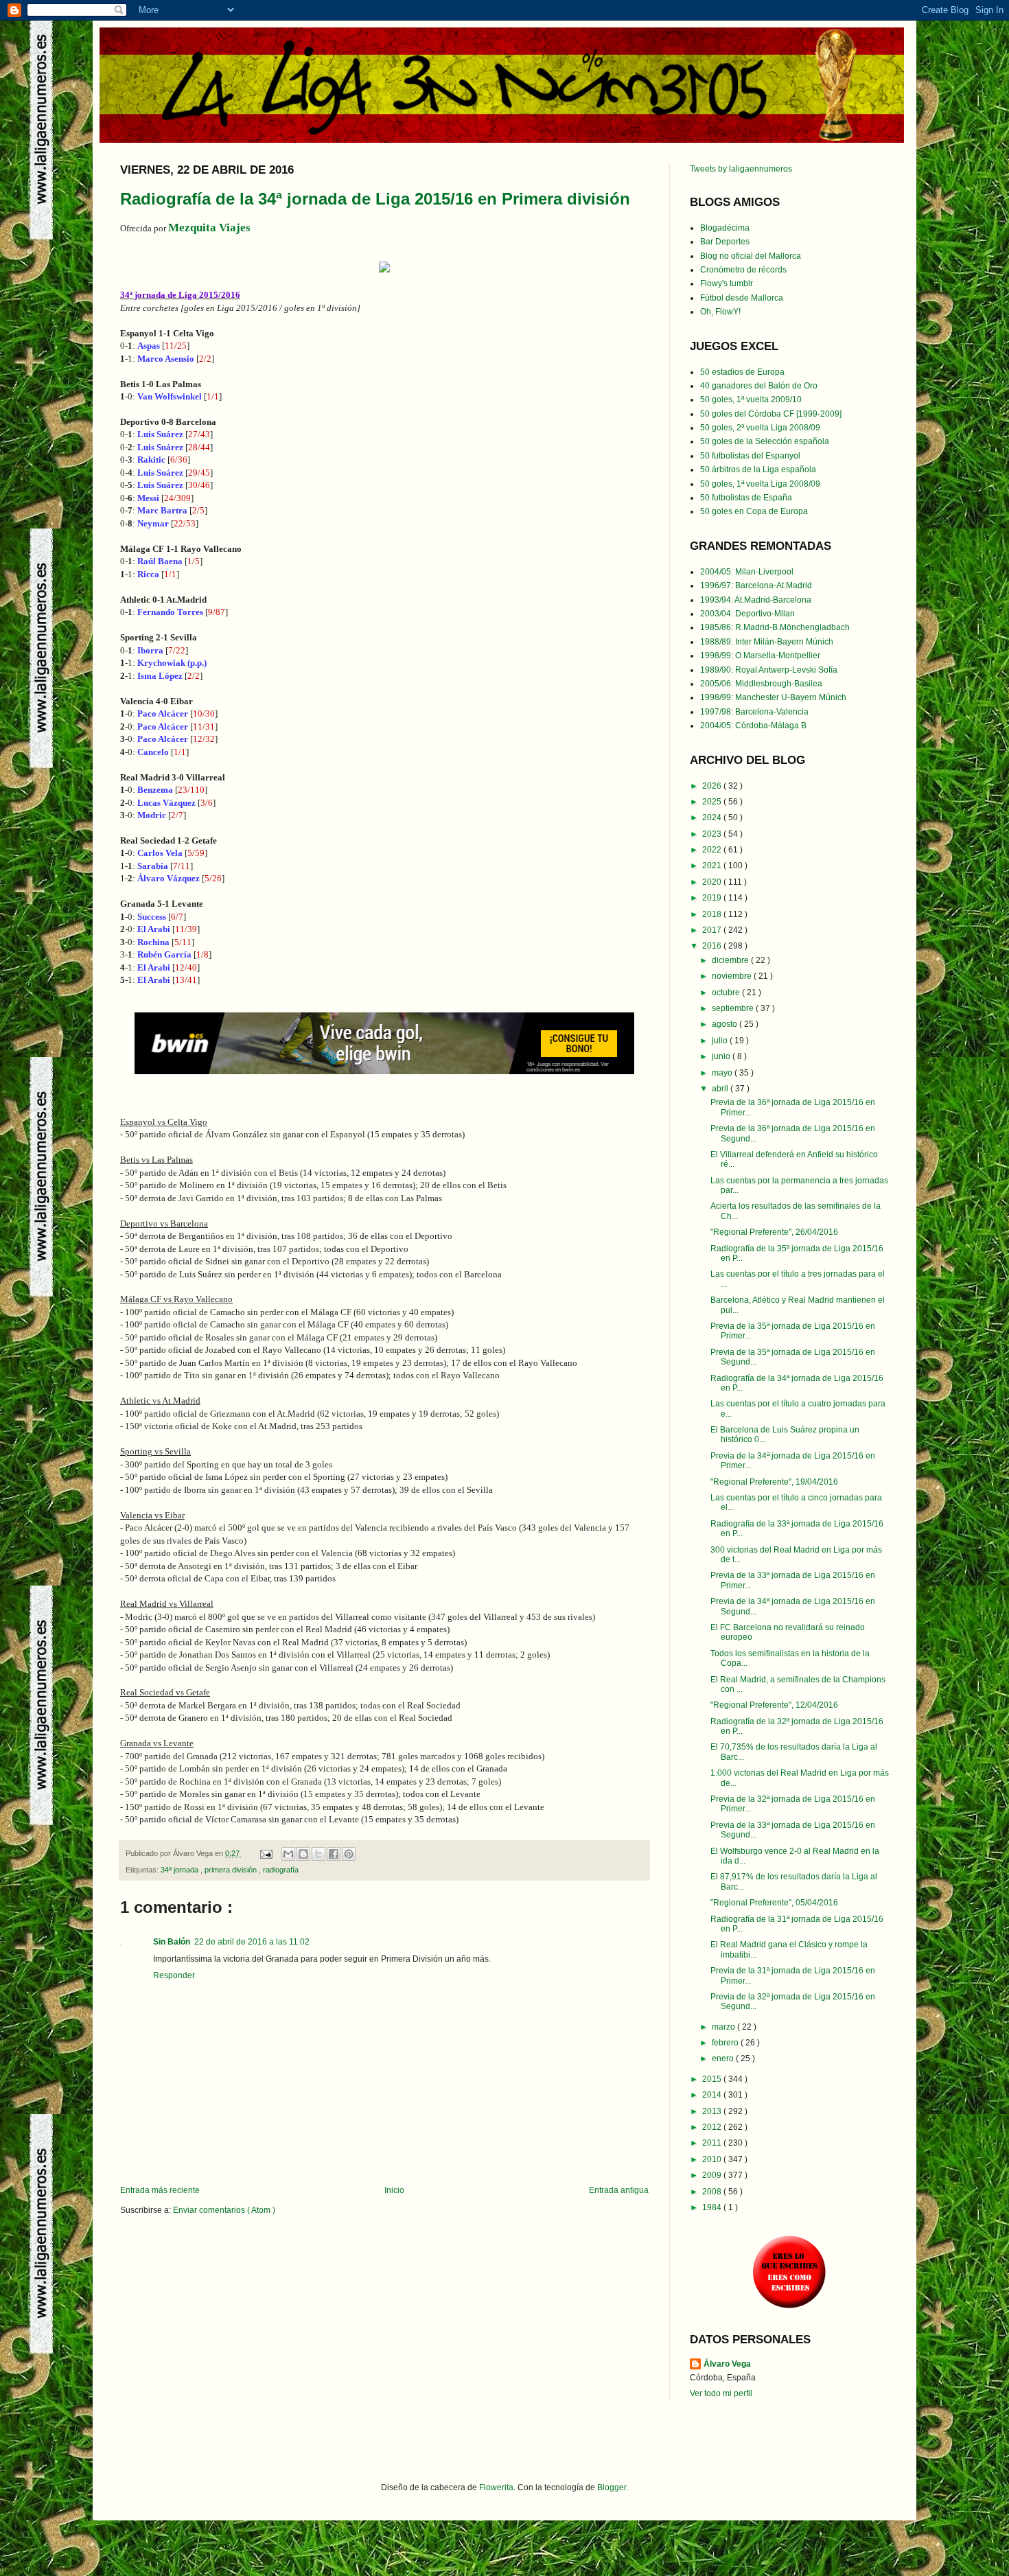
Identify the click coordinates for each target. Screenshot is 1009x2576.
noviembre (733, 976)
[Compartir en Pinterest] (349, 1854)
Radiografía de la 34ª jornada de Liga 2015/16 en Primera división (375, 199)
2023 (713, 834)
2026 (713, 786)
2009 (713, 2175)
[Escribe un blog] (303, 1854)
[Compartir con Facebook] (334, 1854)
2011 (713, 2143)
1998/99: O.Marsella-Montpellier (760, 655)
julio (721, 1041)
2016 (713, 946)
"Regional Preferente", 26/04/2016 (774, 1232)
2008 (713, 2192)
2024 (713, 817)
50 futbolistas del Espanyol (750, 456)
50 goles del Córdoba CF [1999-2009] (771, 414)
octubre (727, 993)
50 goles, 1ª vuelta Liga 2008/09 (760, 484)
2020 (713, 882)
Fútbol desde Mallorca (742, 298)
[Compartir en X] (318, 1854)
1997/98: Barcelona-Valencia (754, 712)
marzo (724, 2027)
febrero (726, 2043)
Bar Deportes (725, 242)
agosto (726, 1024)
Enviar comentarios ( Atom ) (224, 2210)
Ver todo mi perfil (721, 2393)
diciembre (731, 960)
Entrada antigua (619, 2190)
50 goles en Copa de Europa (754, 511)
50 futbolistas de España (746, 498)
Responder (174, 1975)
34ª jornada (181, 1870)
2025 (713, 802)
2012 (713, 2127)
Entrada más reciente (160, 2190)
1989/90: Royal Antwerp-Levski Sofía (769, 670)
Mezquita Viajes (209, 228)
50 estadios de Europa (742, 372)
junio (722, 1056)
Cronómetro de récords (743, 270)
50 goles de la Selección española (765, 441)
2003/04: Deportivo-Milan (747, 614)
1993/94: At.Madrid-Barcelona (756, 600)
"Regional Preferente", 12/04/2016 (774, 1705)
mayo (723, 1073)
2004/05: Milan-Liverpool (747, 572)
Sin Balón (172, 1942)
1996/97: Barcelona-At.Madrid (756, 585)
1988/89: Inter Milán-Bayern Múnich (767, 642)
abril (721, 1089)
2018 (713, 914)
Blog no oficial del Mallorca (751, 256)
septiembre (734, 1008)
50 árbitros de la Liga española (758, 469)
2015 (713, 2079)
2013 (713, 2111)
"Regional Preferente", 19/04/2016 (774, 1482)
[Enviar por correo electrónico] (288, 1854)
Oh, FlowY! (720, 312)
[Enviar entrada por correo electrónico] (266, 1853)
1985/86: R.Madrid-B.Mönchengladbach (775, 627)
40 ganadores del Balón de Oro (759, 386)
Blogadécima (725, 228)
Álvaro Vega (727, 2364)
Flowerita (496, 2487)
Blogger (612, 2487)
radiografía (281, 1870)
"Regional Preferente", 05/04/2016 (774, 1903)
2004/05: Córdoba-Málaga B (753, 726)
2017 (713, 930)
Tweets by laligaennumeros (741, 169)
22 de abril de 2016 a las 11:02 (252, 1942)
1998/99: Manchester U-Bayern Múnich (773, 697)
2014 (713, 2095)
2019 (713, 898)
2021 (713, 866)
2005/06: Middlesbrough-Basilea (761, 684)
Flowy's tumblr (727, 283)
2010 (713, 2159)
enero (724, 2058)
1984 (713, 2207)
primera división (232, 1870)
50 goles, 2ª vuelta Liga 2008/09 (760, 428)
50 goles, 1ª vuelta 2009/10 (751, 399)
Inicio (394, 2190)
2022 (713, 850)
